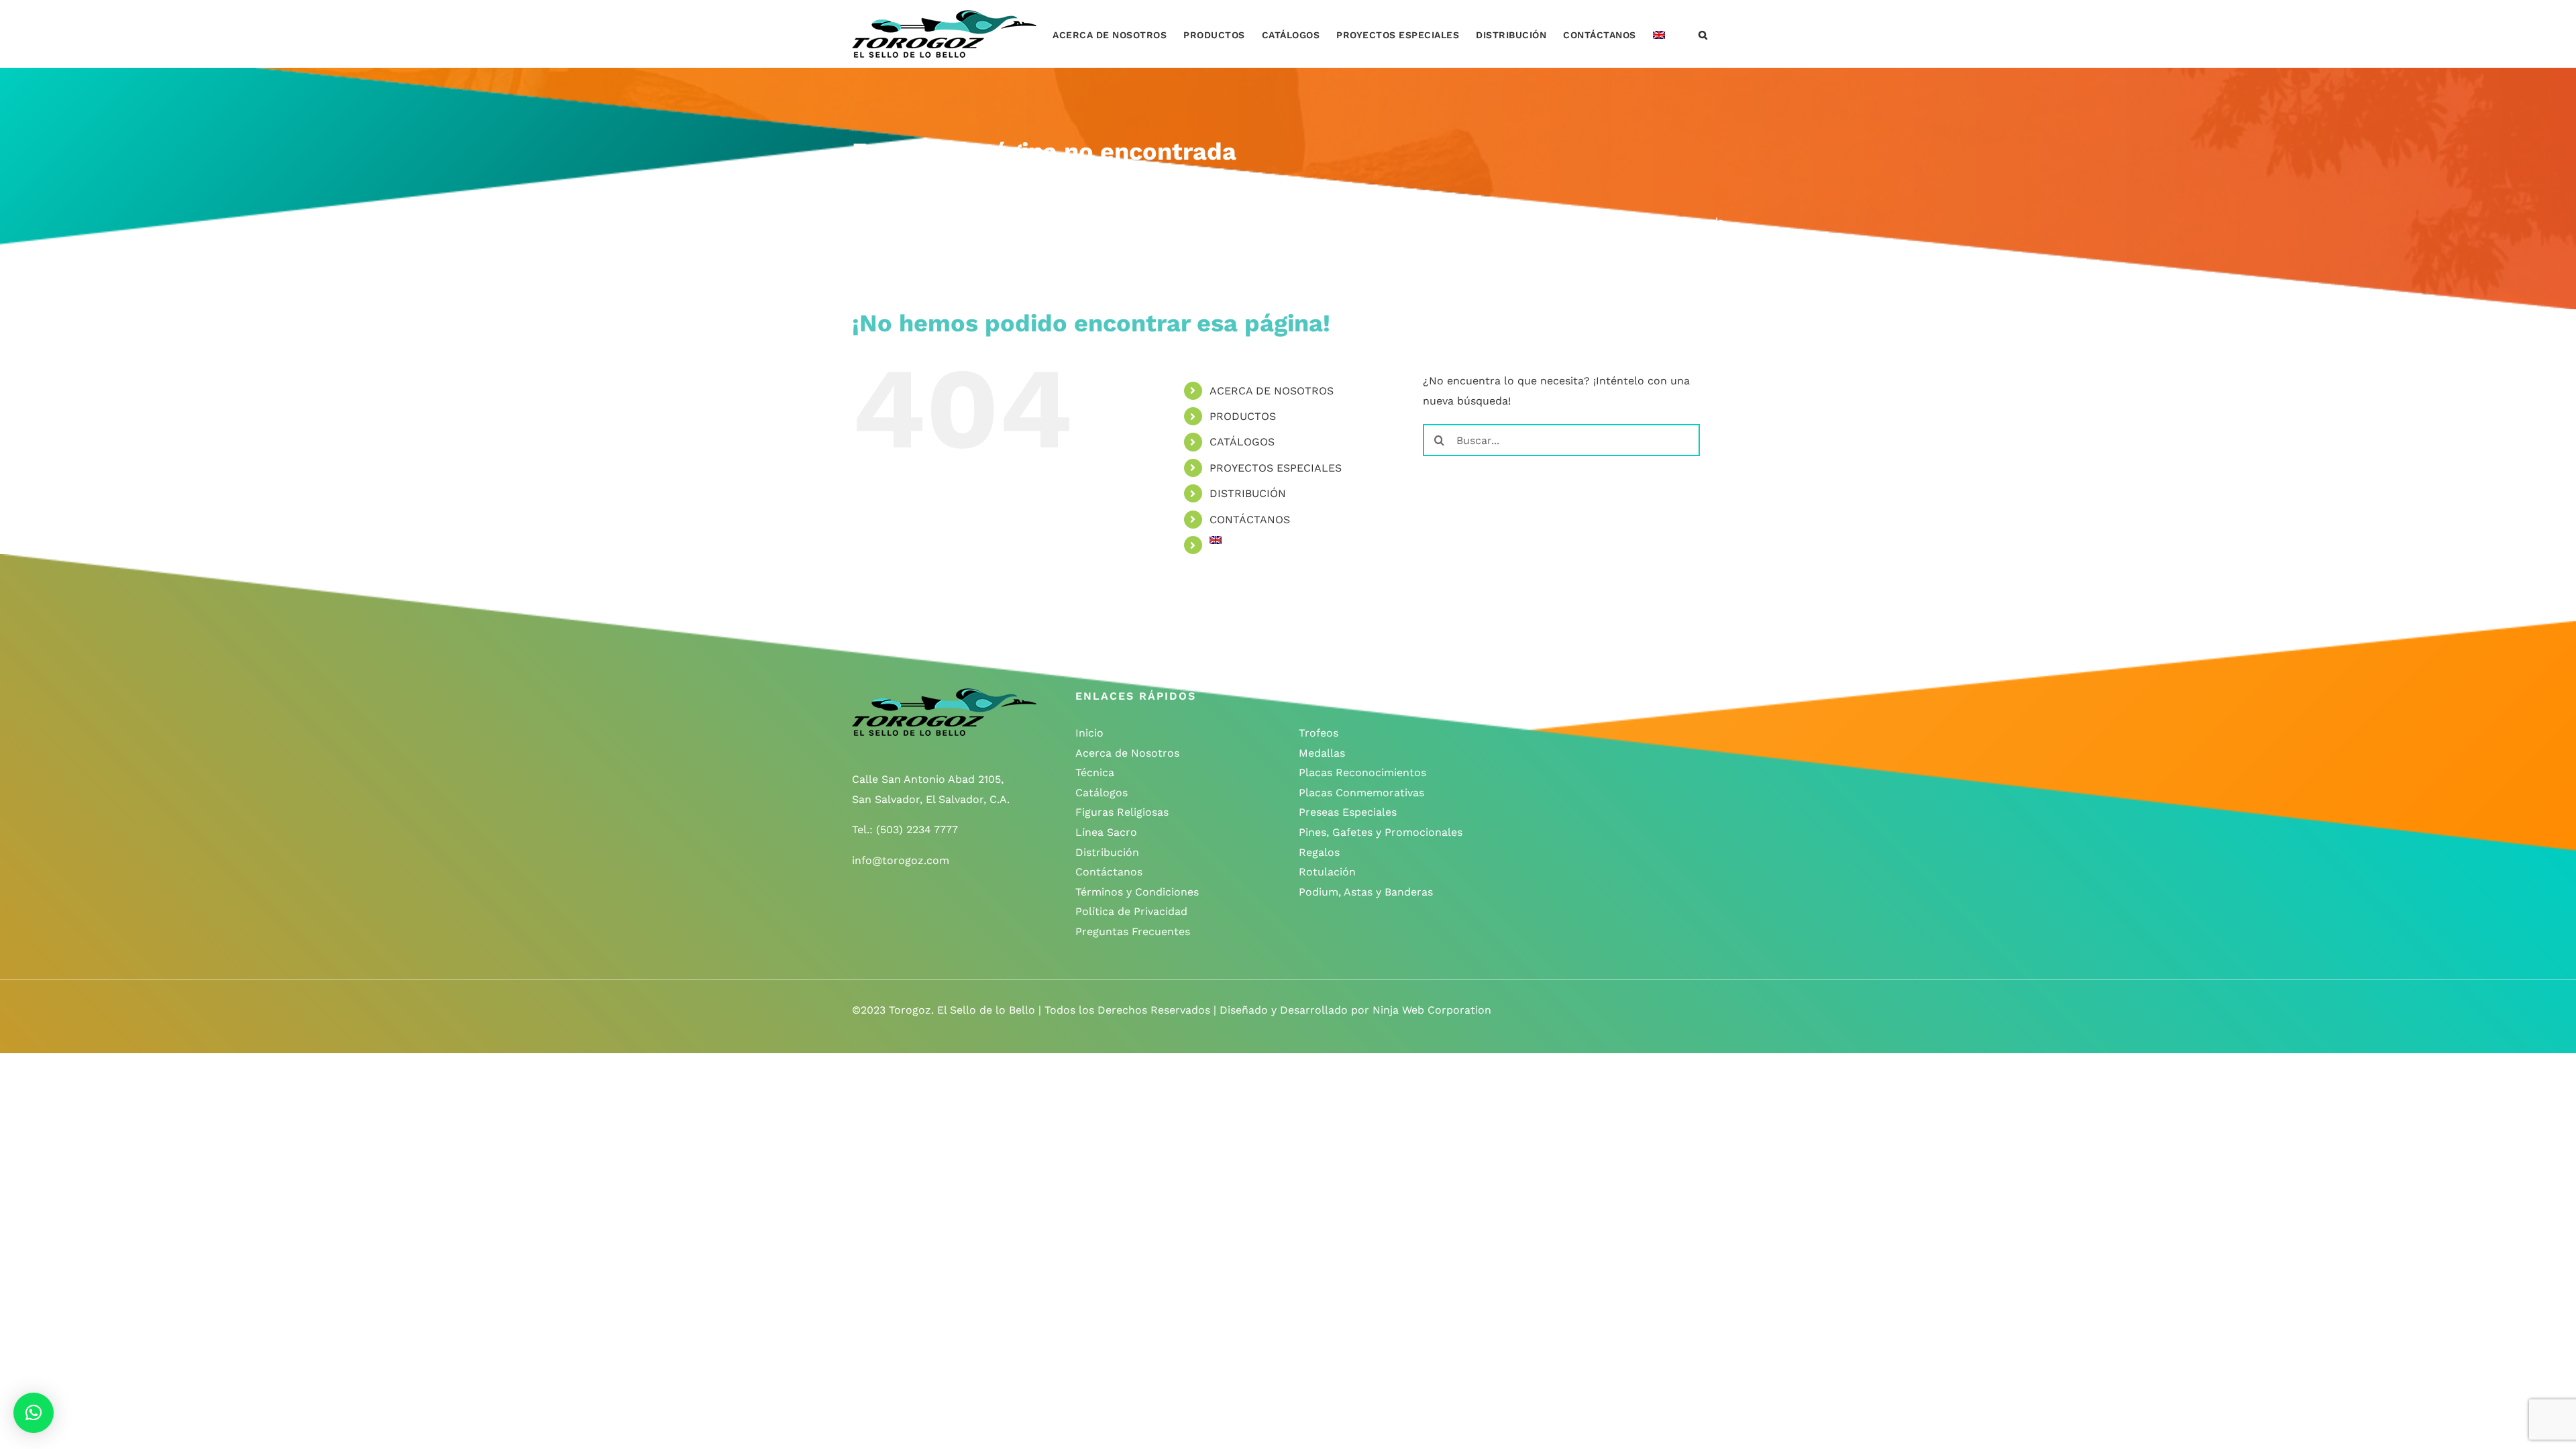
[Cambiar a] (1659, 34)
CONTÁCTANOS (1250, 520)
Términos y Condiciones (1137, 892)
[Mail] (1609, 696)
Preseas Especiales (1348, 812)
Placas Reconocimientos (1362, 772)
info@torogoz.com (901, 860)
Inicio (1089, 733)
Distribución (1107, 852)
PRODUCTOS (1243, 416)
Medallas (1322, 753)
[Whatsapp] (1583, 696)
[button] (1703, 34)
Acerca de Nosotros (1127, 753)
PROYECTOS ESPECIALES (1276, 468)
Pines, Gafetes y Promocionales (1381, 832)
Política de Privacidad (1131, 911)
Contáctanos (1109, 872)
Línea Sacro (1106, 832)
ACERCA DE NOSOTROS (1272, 391)
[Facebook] (1530, 696)
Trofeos (1319, 733)
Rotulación (1327, 872)
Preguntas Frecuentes (1133, 931)
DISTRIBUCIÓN (1248, 493)
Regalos (1319, 852)
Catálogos (1102, 793)
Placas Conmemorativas (1361, 793)
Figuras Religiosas (1122, 812)
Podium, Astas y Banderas (1366, 892)
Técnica (1095, 772)
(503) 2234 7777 (917, 829)
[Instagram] (1557, 696)
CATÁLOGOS (1242, 442)
